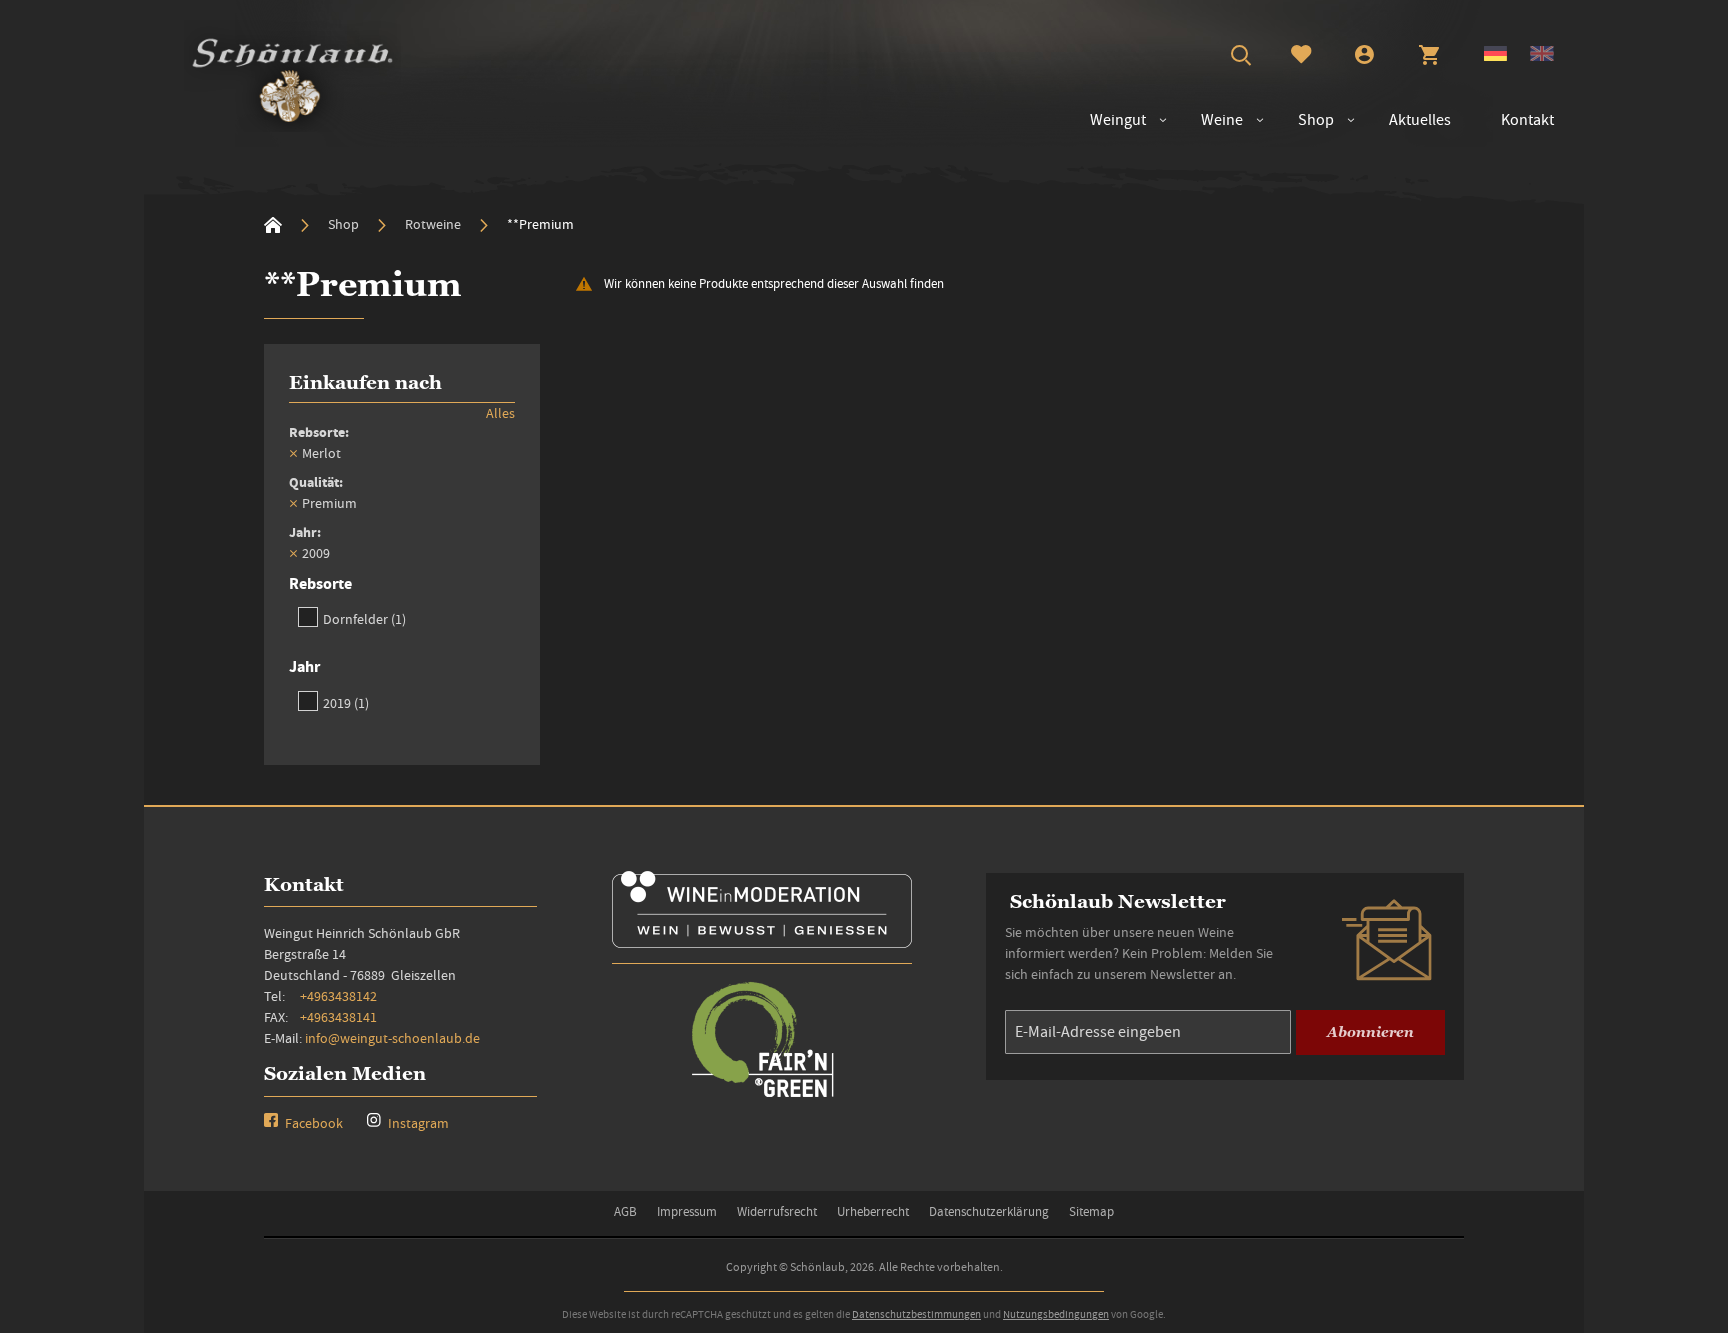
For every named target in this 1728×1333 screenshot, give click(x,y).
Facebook (312, 1123)
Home (273, 225)
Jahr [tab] (304, 666)
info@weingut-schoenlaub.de (392, 1038)
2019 (346, 702)
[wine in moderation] (762, 941)
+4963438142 (338, 996)
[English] (1542, 56)
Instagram (417, 1123)
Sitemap (1091, 1211)
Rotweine (434, 224)
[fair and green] (762, 1095)
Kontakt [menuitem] (1527, 120)
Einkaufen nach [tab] (365, 382)
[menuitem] (1212, 120)
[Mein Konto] (1364, 57)
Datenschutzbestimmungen (916, 1314)
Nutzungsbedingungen (1056, 1314)
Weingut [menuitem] (1118, 120)
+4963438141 (338, 1017)
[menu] (1312, 120)
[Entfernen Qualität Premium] (293, 503)
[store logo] (292, 76)
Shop (345, 224)
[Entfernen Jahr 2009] (293, 553)
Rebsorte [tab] (320, 583)
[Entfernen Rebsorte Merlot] (293, 453)
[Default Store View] (1495, 56)
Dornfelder (364, 618)
